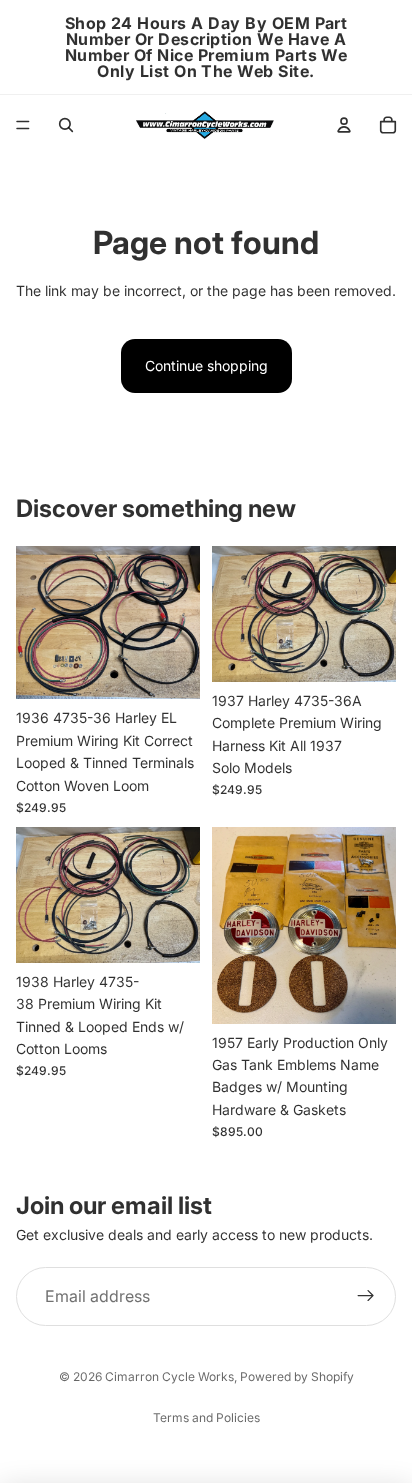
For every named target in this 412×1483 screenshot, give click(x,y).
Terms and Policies (206, 1417)
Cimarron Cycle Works (169, 1376)
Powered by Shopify (297, 1376)
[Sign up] (366, 1297)
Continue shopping (206, 365)
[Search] (66, 125)
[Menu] (23, 125)
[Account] (344, 125)
